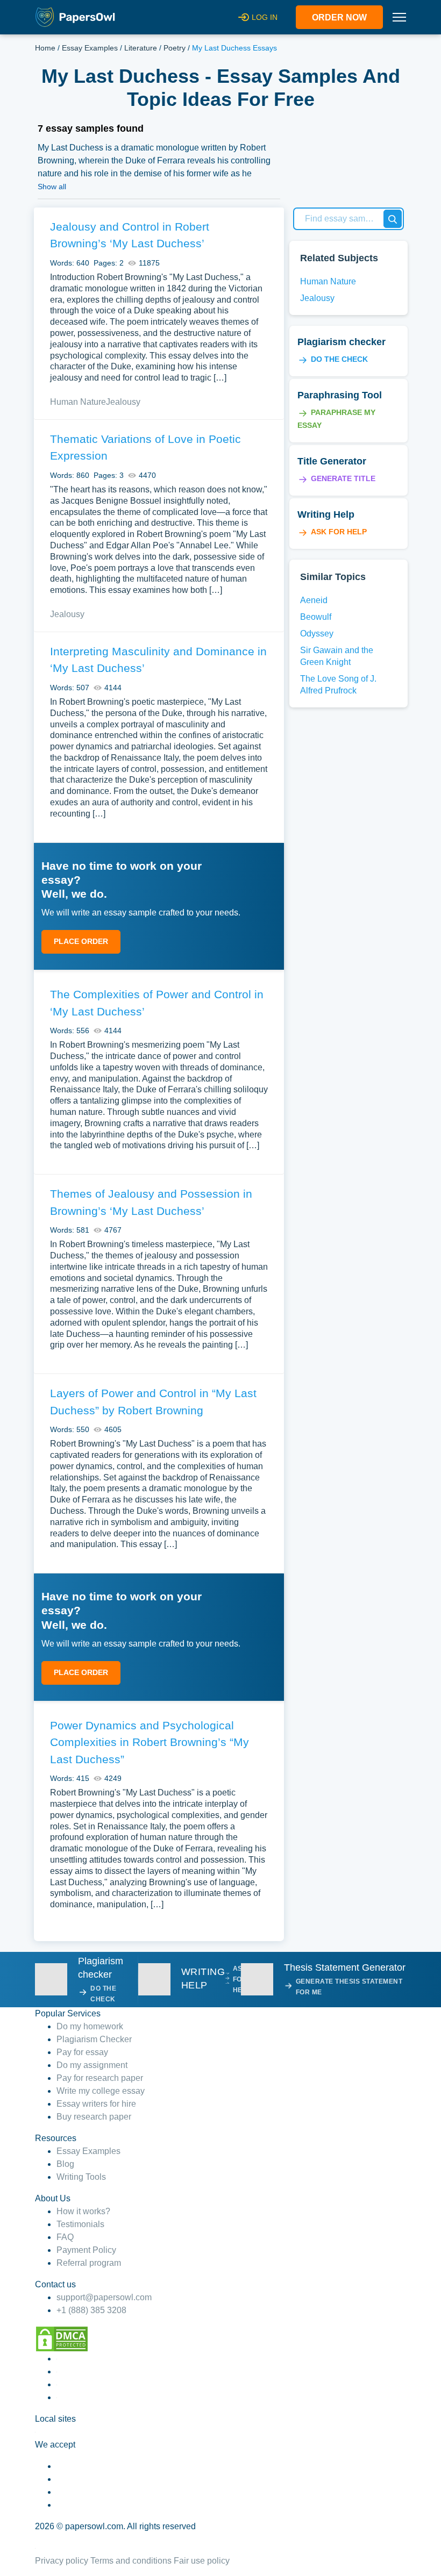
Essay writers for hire (96, 2104)
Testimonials (80, 2224)
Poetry (175, 48)
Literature (141, 48)
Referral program (89, 2263)
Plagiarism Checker (94, 2039)
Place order (81, 941)
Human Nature (78, 402)
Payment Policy (86, 2250)
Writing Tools (81, 2177)
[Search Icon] (393, 219)
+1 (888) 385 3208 (91, 2310)
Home (45, 48)
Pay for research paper (100, 2078)
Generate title (343, 478)
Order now (339, 17)
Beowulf (316, 617)
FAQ (65, 2237)
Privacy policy (62, 2561)
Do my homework (90, 2026)
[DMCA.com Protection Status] (62, 2338)
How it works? (83, 2211)
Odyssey (317, 634)
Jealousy (123, 402)
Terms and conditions (131, 2561)
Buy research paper (94, 2117)
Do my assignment (92, 2065)
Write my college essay (101, 2091)
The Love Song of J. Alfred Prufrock (338, 685)
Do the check (339, 359)
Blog (65, 2164)
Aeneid (314, 600)
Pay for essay (82, 2052)
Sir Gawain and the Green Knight (337, 656)
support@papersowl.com (104, 2297)
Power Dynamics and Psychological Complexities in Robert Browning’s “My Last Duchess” (150, 1742)
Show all (52, 187)
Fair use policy (202, 2561)
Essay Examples (90, 48)
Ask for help (339, 532)
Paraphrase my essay (336, 419)
